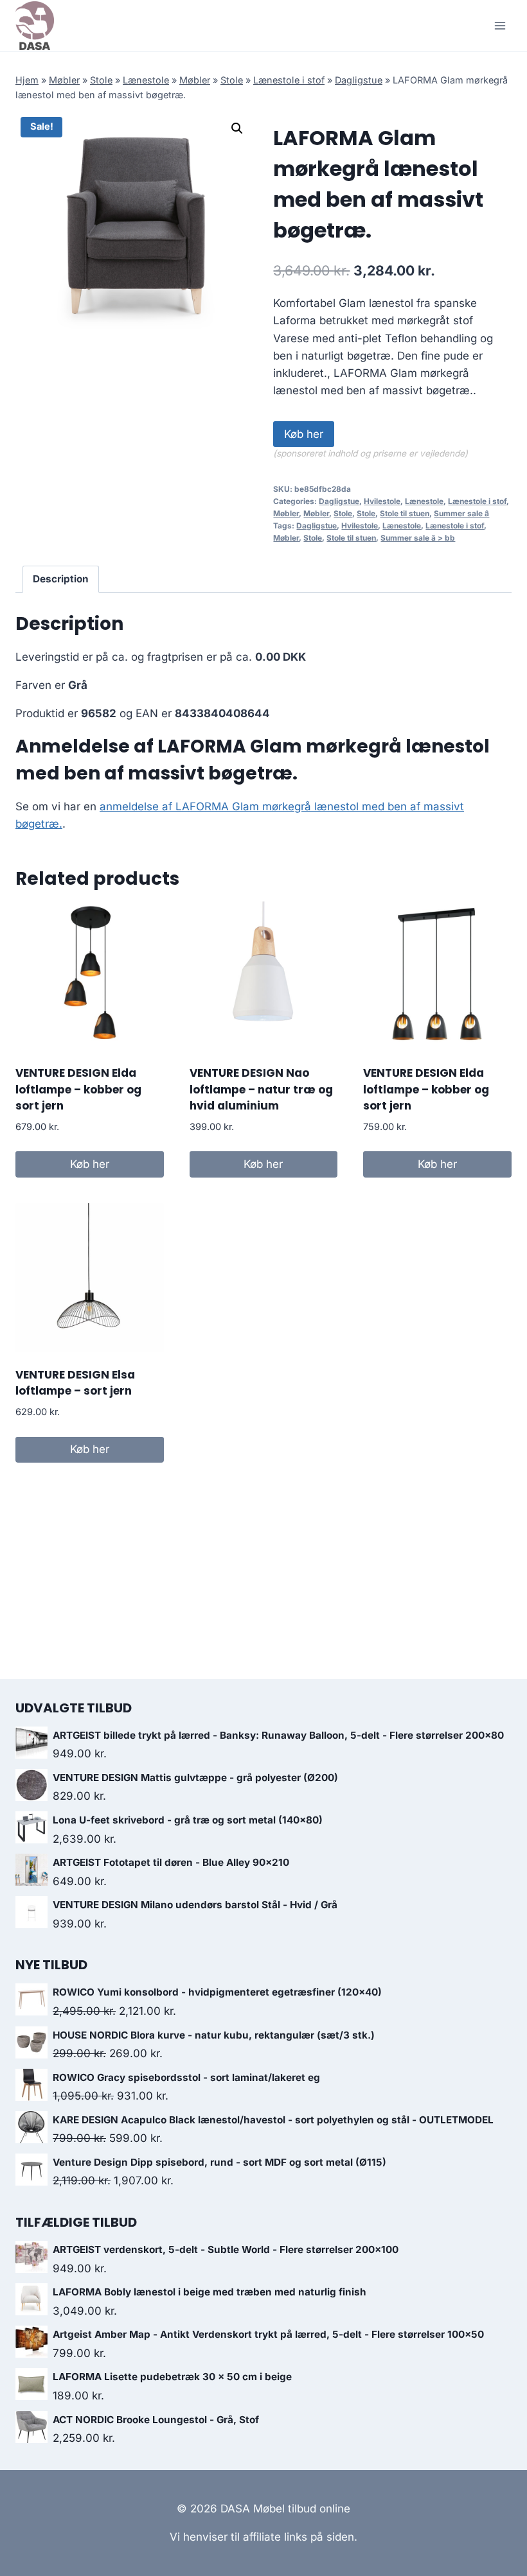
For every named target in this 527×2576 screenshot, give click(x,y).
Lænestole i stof (289, 80)
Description (61, 579)
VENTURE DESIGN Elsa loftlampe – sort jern (75, 1383)
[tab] (61, 579)
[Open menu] (500, 25)
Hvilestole (382, 501)
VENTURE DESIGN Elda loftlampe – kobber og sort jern (78, 1089)
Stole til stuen (405, 513)
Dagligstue (359, 80)
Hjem (27, 80)
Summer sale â (461, 513)
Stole (101, 80)
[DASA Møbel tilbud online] (35, 26)
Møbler (64, 80)
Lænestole (146, 80)
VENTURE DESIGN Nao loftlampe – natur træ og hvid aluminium (261, 1089)
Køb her (304, 434)
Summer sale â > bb (418, 538)
